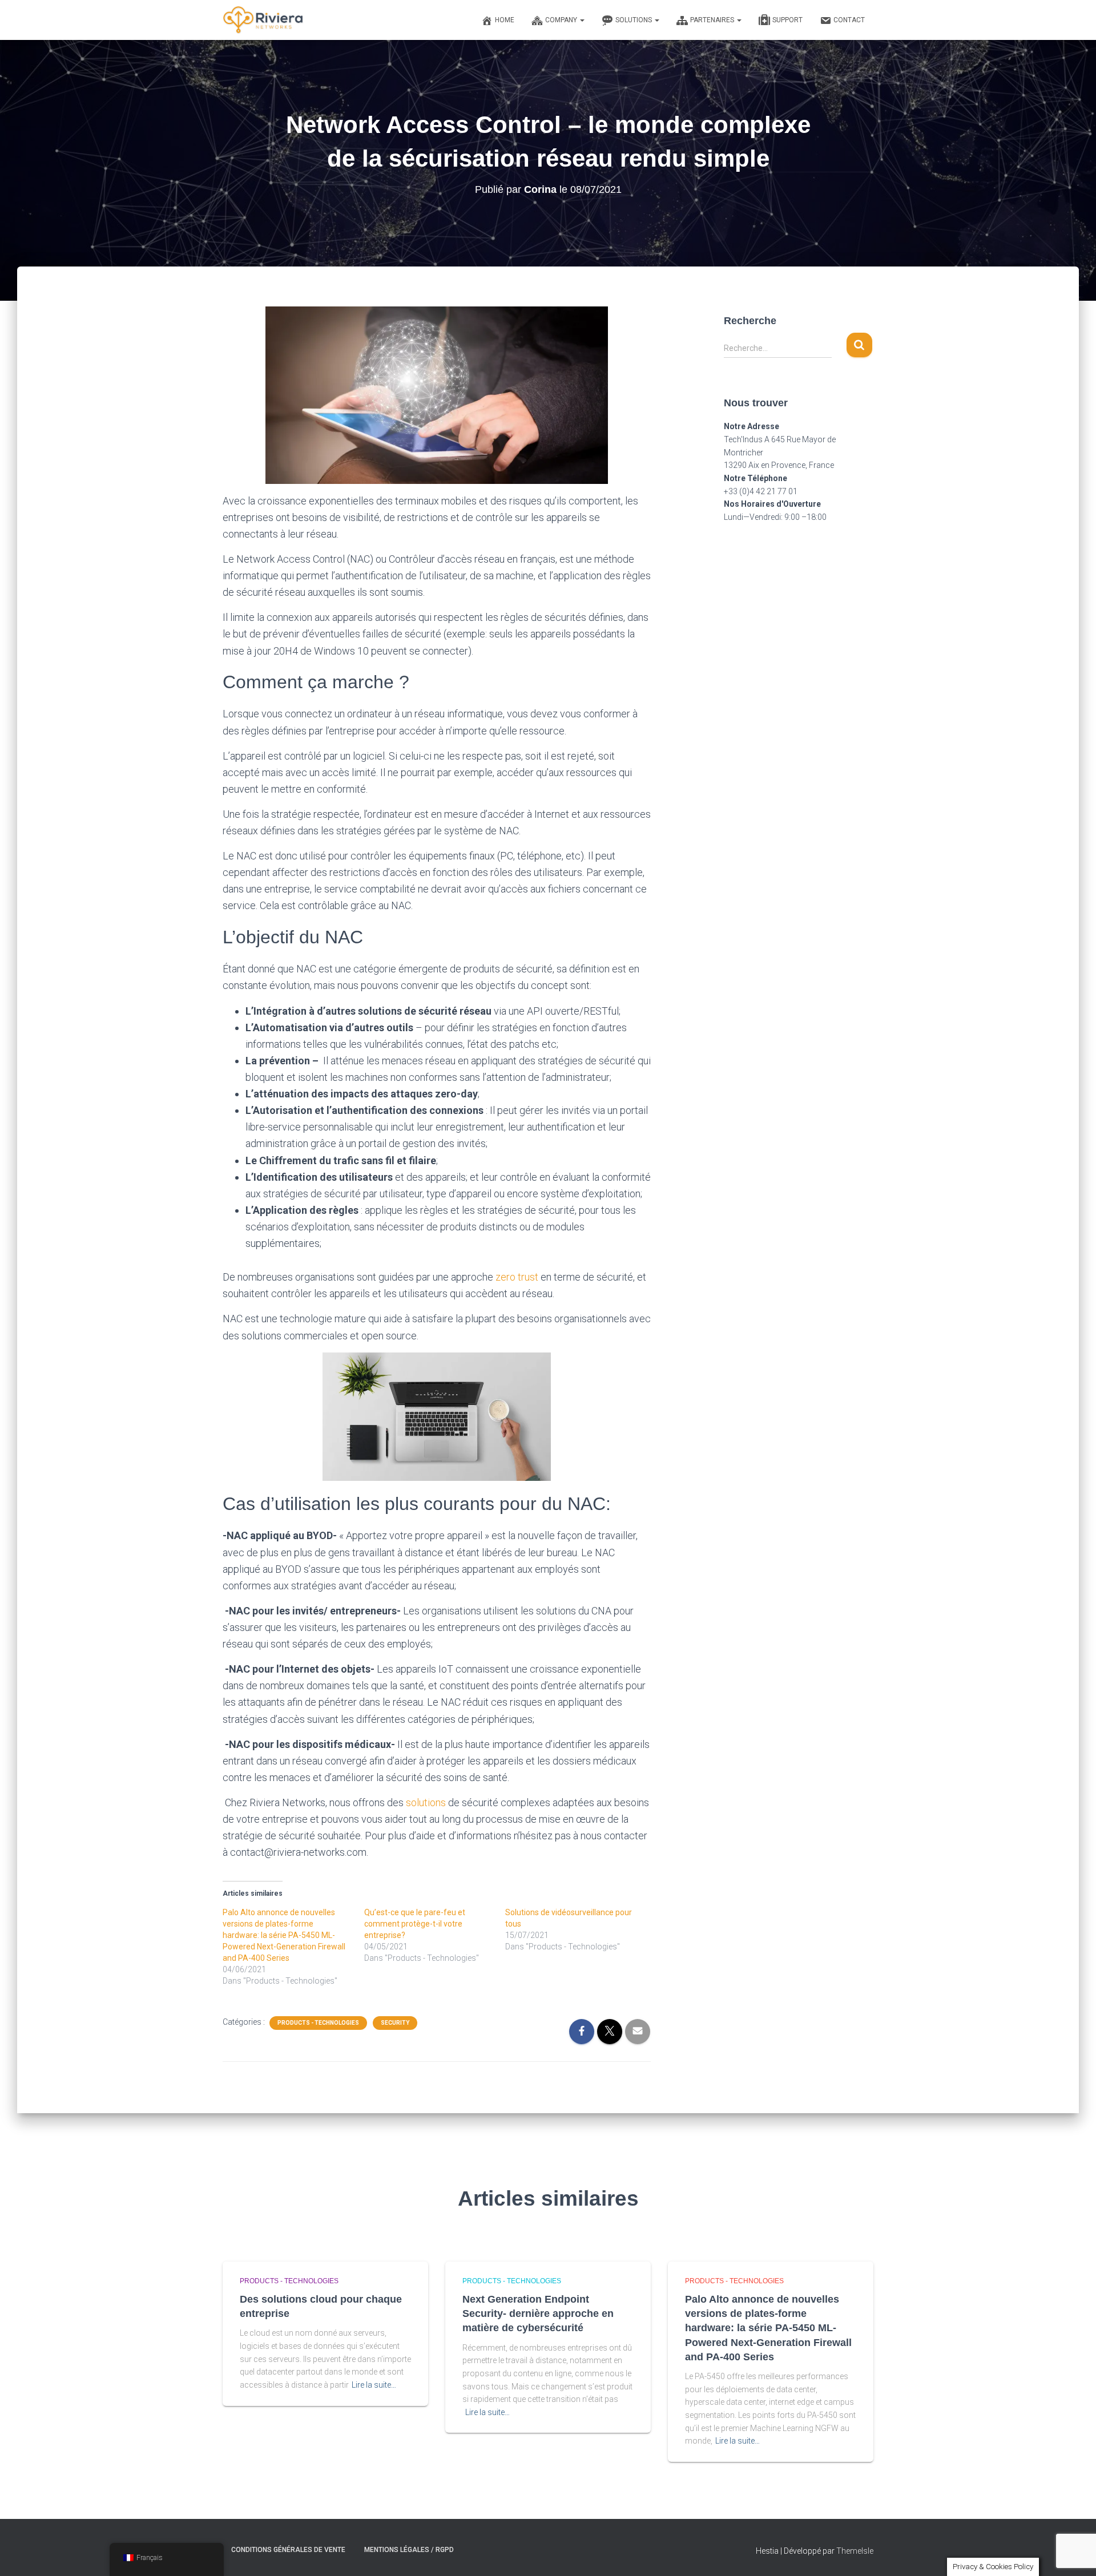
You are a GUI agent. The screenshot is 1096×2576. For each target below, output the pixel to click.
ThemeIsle (855, 2551)
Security (395, 2023)
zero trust (518, 1277)
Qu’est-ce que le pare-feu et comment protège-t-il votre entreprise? (415, 1924)
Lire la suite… (374, 2385)
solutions (426, 1802)
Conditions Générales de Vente (288, 2550)
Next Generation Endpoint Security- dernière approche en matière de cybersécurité (538, 2313)
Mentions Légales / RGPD (409, 2550)
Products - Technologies (318, 2023)
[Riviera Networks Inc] (263, 20)
